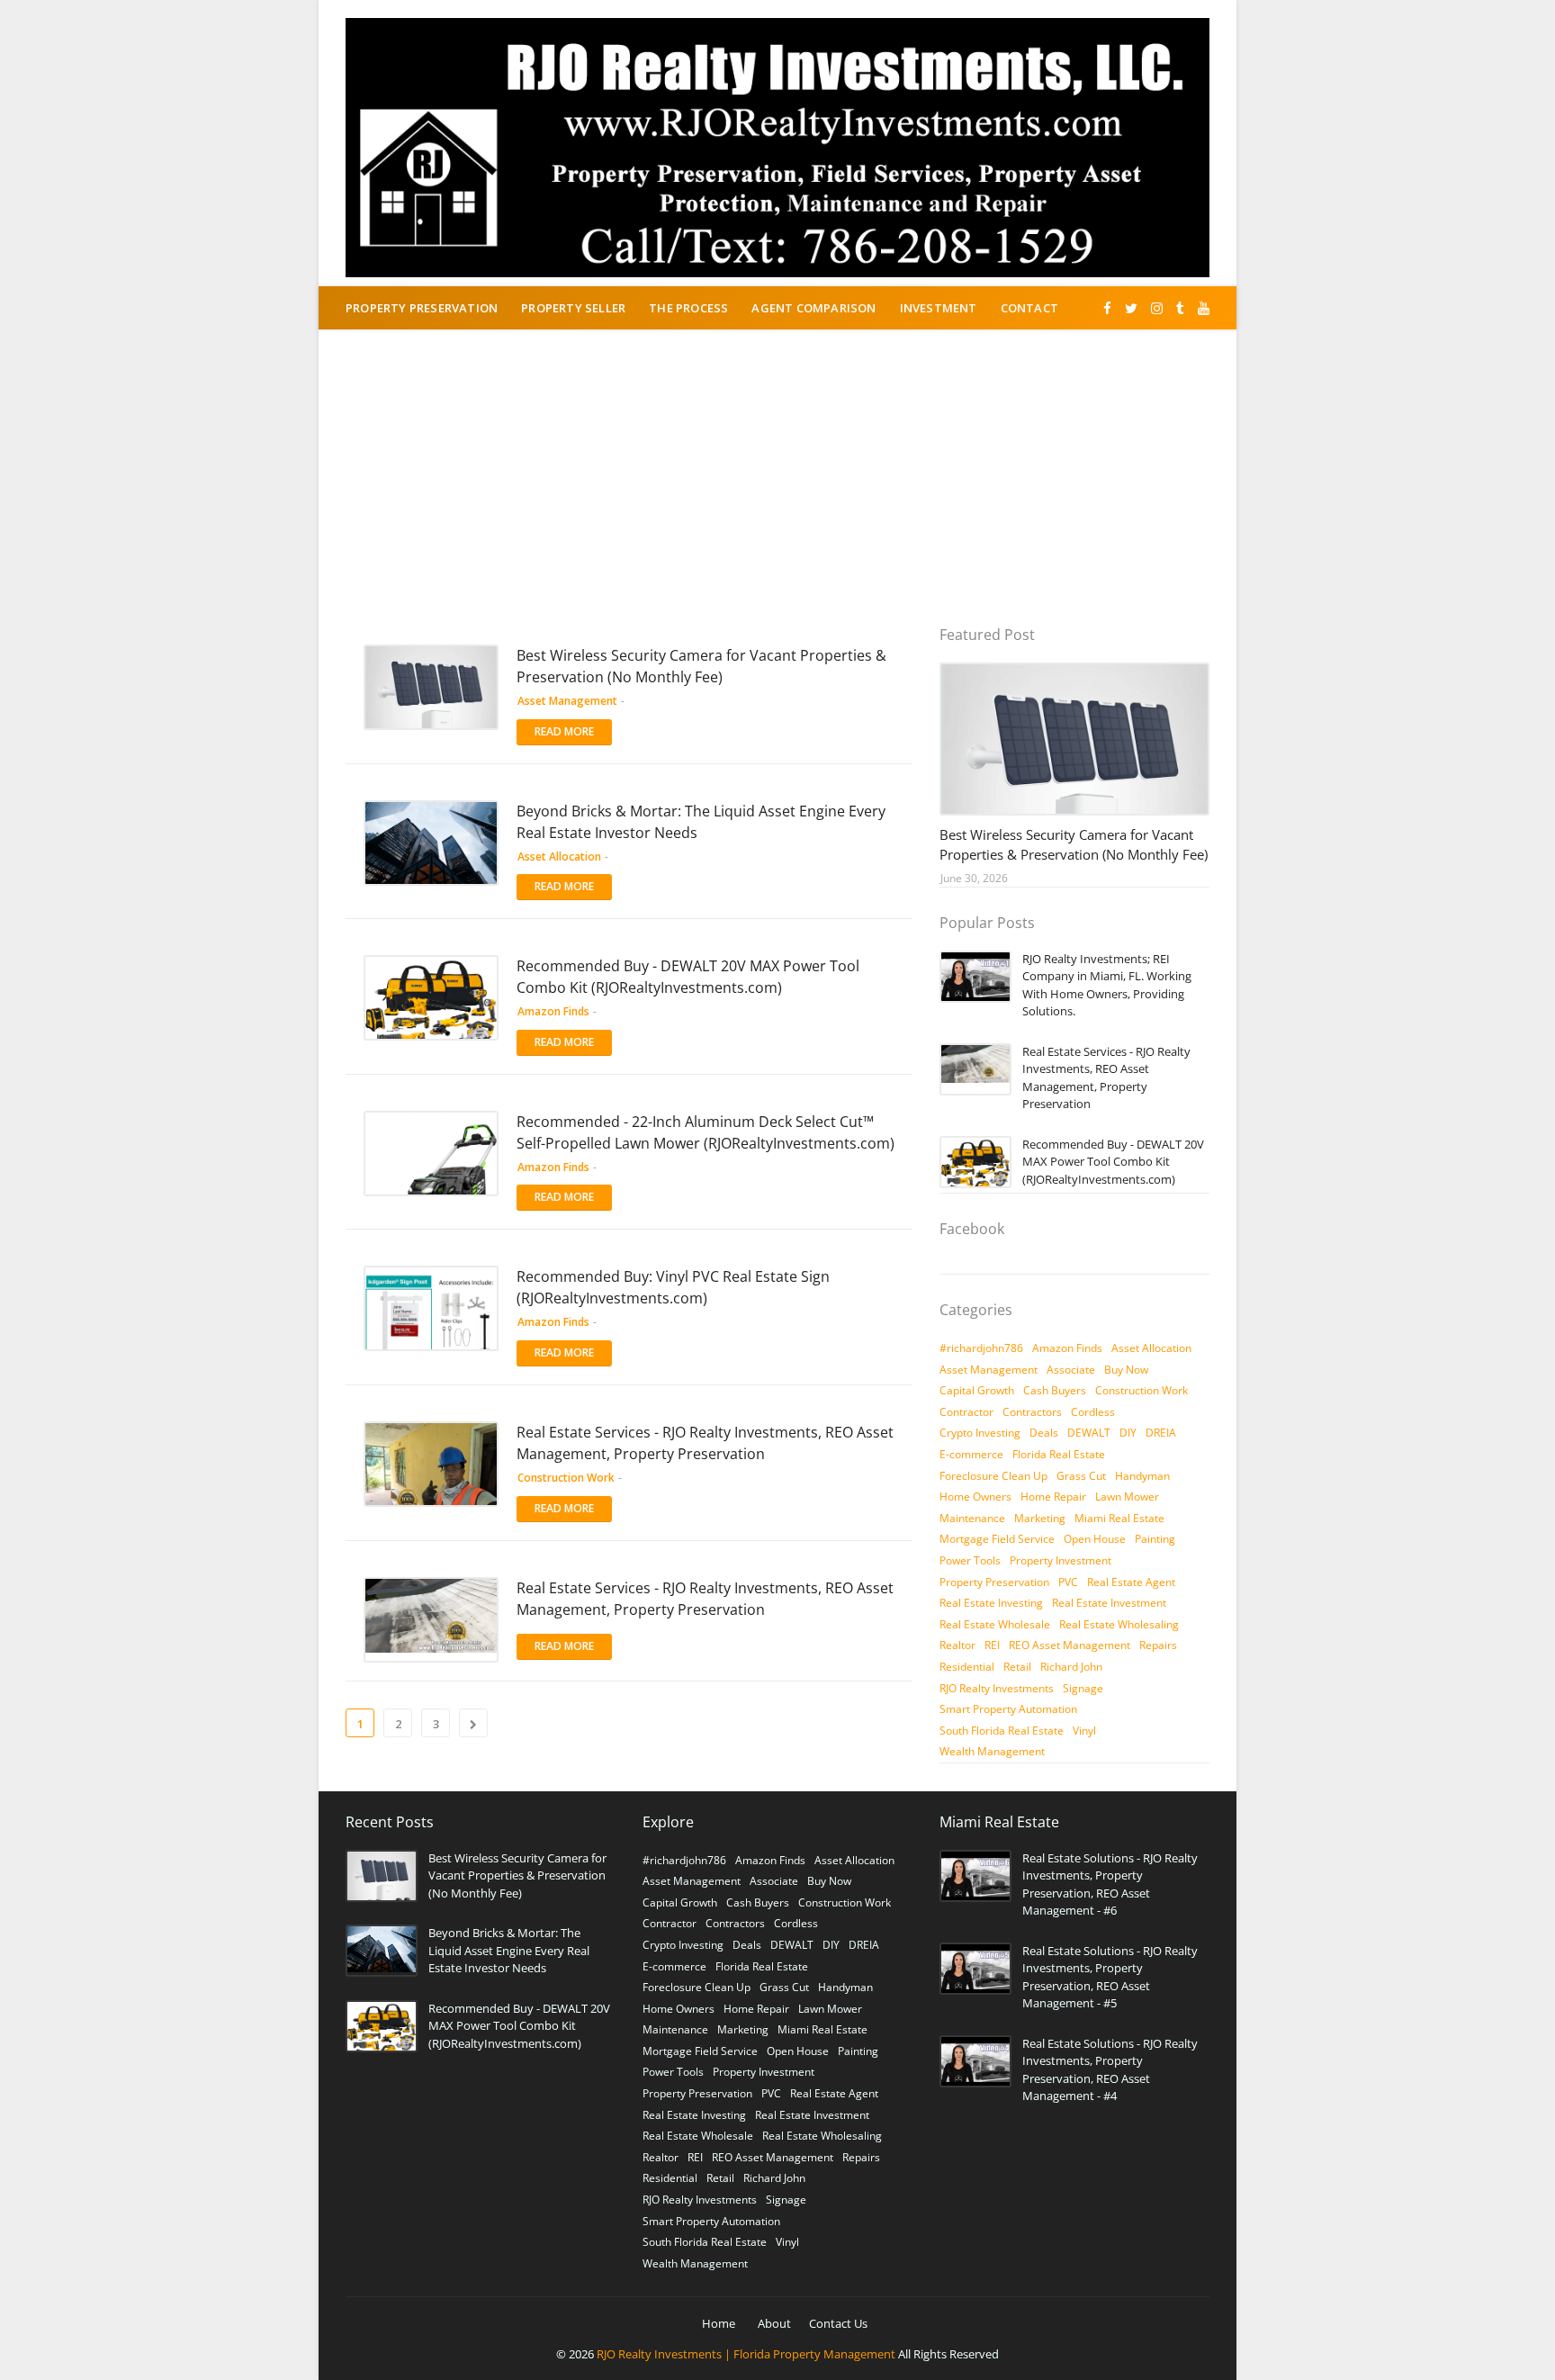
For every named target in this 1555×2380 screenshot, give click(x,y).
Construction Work (1142, 1390)
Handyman (1142, 1476)
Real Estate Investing (991, 1603)
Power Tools (970, 1560)
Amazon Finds (1067, 1348)
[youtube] (1201, 308)
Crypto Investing (980, 1433)
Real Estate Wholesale (995, 1624)
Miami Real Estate (1119, 1518)
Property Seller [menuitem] (573, 308)
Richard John (1071, 1667)
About (774, 2323)
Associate (1071, 1370)
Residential (967, 1667)
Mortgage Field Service (997, 1539)
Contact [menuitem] (1029, 308)
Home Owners (975, 1497)
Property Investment (1061, 1560)
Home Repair (1053, 1497)
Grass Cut (1081, 1476)
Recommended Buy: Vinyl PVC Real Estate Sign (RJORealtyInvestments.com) (673, 1287)
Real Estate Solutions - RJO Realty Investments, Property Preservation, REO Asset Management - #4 (1110, 2070)
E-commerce (971, 1454)
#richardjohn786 (981, 1348)
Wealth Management (992, 1751)
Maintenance (972, 1518)
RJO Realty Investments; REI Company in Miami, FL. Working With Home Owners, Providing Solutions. (1107, 985)
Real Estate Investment (1109, 1603)
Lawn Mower (1127, 1497)
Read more (564, 731)
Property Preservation (994, 1582)
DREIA (1161, 1433)
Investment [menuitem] (939, 308)
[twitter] (1131, 308)
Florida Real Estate (1059, 1454)
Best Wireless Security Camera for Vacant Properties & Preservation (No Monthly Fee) (701, 666)
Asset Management (989, 1370)
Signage (1083, 1688)
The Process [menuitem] (688, 308)
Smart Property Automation (1008, 1709)
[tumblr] (1180, 308)
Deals (1044, 1433)
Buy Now (1126, 1370)
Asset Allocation (1151, 1348)
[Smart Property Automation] (1074, 739)
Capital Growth (977, 1390)
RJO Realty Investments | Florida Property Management (746, 2354)
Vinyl (1084, 1731)
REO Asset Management (1070, 1645)
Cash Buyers (1055, 1390)
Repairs (1158, 1645)
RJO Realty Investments (997, 1688)
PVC (1068, 1582)
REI (992, 1645)
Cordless (1093, 1412)
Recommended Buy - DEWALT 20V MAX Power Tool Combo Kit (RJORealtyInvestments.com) (688, 977)
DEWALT (1089, 1433)
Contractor (966, 1412)
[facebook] (1107, 308)
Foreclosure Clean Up (993, 1476)
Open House (1095, 1539)
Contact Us (838, 2323)
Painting (1155, 1539)
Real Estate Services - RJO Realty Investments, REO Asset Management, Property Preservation (705, 1443)
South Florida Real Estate (1002, 1731)
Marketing (1040, 1518)
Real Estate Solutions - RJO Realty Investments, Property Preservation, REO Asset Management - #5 (1110, 1977)
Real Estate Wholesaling (1119, 1624)
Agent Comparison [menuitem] (813, 308)
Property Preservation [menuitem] (422, 308)
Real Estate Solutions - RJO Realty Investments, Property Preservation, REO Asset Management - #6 (1110, 1884)
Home (719, 2323)
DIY (1128, 1433)
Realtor (957, 1645)
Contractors (1032, 1412)
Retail (1017, 1667)
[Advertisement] (777, 491)
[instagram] (1157, 308)
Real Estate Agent (1131, 1582)
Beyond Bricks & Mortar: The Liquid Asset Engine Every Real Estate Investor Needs (701, 822)
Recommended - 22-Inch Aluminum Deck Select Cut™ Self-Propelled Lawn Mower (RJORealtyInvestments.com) (706, 1132)
